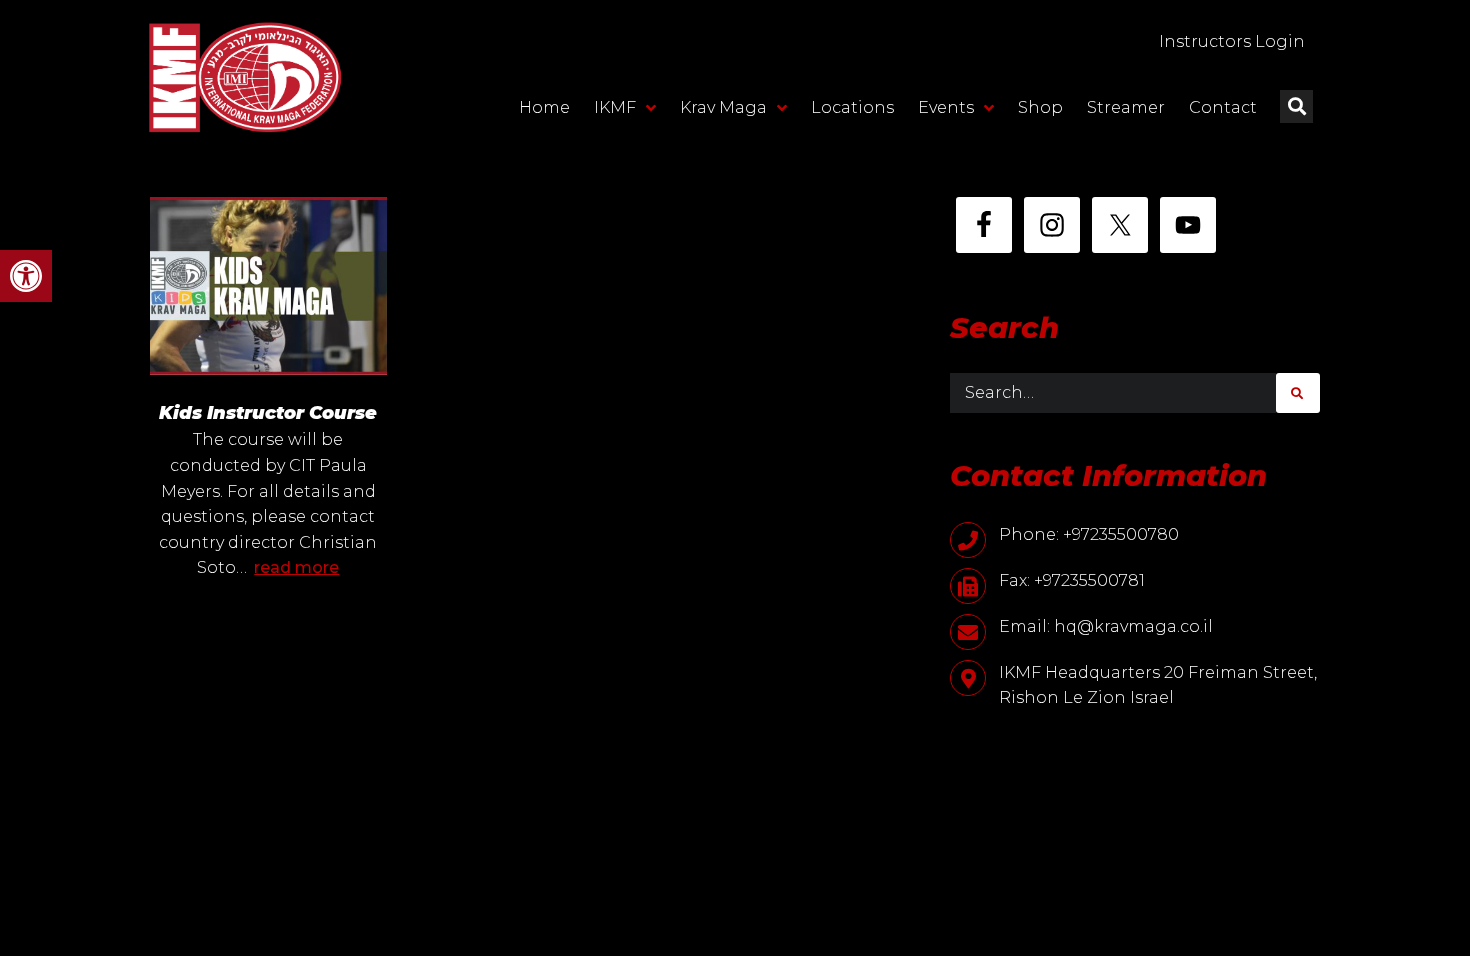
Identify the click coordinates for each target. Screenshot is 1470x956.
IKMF (615, 107)
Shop (1040, 107)
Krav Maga (723, 107)
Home (544, 107)
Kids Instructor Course (268, 413)
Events (946, 107)
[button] (26, 276)
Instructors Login (1232, 41)
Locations (852, 107)
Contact (1223, 107)
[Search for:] (1113, 393)
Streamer (1126, 107)
